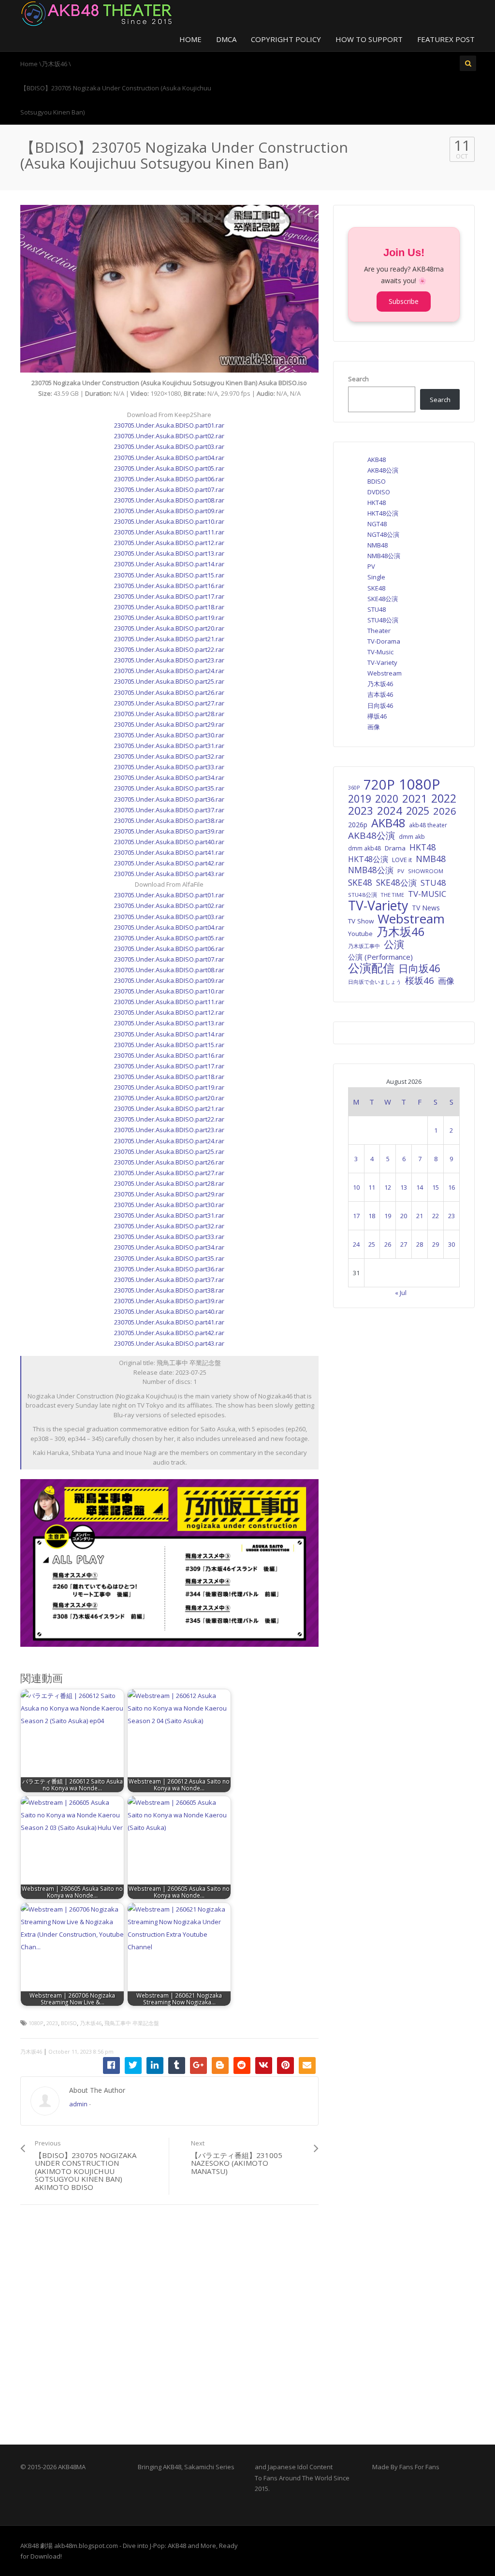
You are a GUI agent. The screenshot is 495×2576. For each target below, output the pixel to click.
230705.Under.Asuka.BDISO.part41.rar (169, 852)
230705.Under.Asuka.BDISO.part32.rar (169, 756)
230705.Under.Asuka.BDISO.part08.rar (169, 500)
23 (451, 1216)
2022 (444, 798)
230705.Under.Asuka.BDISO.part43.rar (169, 874)
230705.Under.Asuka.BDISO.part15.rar (169, 575)
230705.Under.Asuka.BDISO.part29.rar (169, 724)
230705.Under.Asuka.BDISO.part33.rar (169, 767)
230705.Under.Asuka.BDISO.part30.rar (169, 735)
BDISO (69, 2023)
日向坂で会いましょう (375, 982)
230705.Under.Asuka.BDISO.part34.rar (169, 777)
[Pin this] (285, 2065)
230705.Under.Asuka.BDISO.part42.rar (169, 863)
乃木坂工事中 (364, 946)
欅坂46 (377, 716)
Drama (395, 848)
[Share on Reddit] (242, 2065)
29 (436, 1244)
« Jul (401, 1293)
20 (404, 1216)
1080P (36, 2023)
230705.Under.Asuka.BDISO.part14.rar (169, 564)
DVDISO (379, 492)
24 (356, 1244)
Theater (379, 631)
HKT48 (377, 503)
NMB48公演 (384, 556)
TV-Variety (382, 662)
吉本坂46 (380, 694)
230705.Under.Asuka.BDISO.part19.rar (169, 618)
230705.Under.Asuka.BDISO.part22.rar (169, 649)
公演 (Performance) (380, 957)
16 (451, 1187)
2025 (418, 811)
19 (388, 1216)
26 (388, 1244)
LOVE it (402, 860)
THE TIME (393, 895)
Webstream (385, 673)
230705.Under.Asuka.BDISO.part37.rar (169, 810)
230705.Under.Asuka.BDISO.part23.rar (169, 660)
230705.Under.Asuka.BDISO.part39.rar (169, 831)
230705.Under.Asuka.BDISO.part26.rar (169, 692)
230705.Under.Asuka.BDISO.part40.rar (169, 842)
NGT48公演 (383, 534)
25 (372, 1244)
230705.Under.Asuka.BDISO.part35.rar (169, 788)
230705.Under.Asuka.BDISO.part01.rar (169, 425)
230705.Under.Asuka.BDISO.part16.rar (169, 586)
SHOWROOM (426, 871)
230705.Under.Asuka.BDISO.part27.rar (169, 703)
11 (372, 1187)
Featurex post (446, 39)
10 (356, 1187)
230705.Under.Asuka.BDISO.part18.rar (169, 607)
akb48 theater (428, 825)
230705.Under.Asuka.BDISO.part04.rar (169, 458)
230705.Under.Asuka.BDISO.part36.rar (169, 799)
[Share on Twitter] (133, 2065)
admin (78, 2104)
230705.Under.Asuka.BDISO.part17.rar (169, 596)
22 (436, 1216)
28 (420, 1244)
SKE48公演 (383, 599)
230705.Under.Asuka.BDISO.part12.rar (169, 543)
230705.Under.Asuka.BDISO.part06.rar (169, 479)
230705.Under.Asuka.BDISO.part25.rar (169, 681)
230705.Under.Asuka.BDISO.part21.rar (169, 639)
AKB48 (377, 460)
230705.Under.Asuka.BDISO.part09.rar (169, 511)
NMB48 (378, 545)
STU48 (377, 609)
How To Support (369, 39)
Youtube (360, 934)
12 (388, 1187)
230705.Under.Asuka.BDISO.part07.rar (169, 489)
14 (420, 1187)
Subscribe (404, 301)
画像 (374, 727)
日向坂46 (380, 705)
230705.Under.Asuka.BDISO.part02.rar (169, 436)
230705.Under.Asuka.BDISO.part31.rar (169, 746)
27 (404, 1244)
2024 (390, 811)
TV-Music (380, 652)
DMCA (226, 39)
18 (372, 1216)
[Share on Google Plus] (198, 2065)
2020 (387, 799)
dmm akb (412, 836)
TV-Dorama (384, 641)
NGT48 (377, 524)
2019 (360, 799)
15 (436, 1187)
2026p (358, 825)
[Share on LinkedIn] (155, 2065)
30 (451, 1244)
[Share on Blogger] (220, 2065)
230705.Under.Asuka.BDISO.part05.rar (169, 468)
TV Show (361, 921)
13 (404, 1187)
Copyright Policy (286, 39)
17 (356, 1216)
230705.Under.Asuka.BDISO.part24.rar (169, 671)
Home (190, 39)
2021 (415, 799)
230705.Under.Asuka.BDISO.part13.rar (169, 553)
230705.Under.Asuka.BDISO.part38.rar (169, 820)
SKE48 (376, 588)
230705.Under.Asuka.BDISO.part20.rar (169, 628)
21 (420, 1216)
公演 (394, 944)
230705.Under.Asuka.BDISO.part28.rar (169, 714)
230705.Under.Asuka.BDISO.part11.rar (169, 532)
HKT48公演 (383, 513)
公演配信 (371, 968)
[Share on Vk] (264, 2065)
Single (376, 577)
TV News (426, 908)
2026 (445, 811)
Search (358, 379)
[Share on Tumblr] (177, 2065)
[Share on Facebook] (111, 2065)
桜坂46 (420, 980)
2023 (52, 2023)
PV (371, 566)
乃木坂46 (91, 2023)
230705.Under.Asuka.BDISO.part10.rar (169, 521)
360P (354, 788)
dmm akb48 (364, 848)
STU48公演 (383, 620)
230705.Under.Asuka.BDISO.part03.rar (169, 446)
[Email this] (307, 2065)
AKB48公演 (383, 470)
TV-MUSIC (427, 894)
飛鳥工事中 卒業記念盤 (132, 2023)
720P (379, 785)
